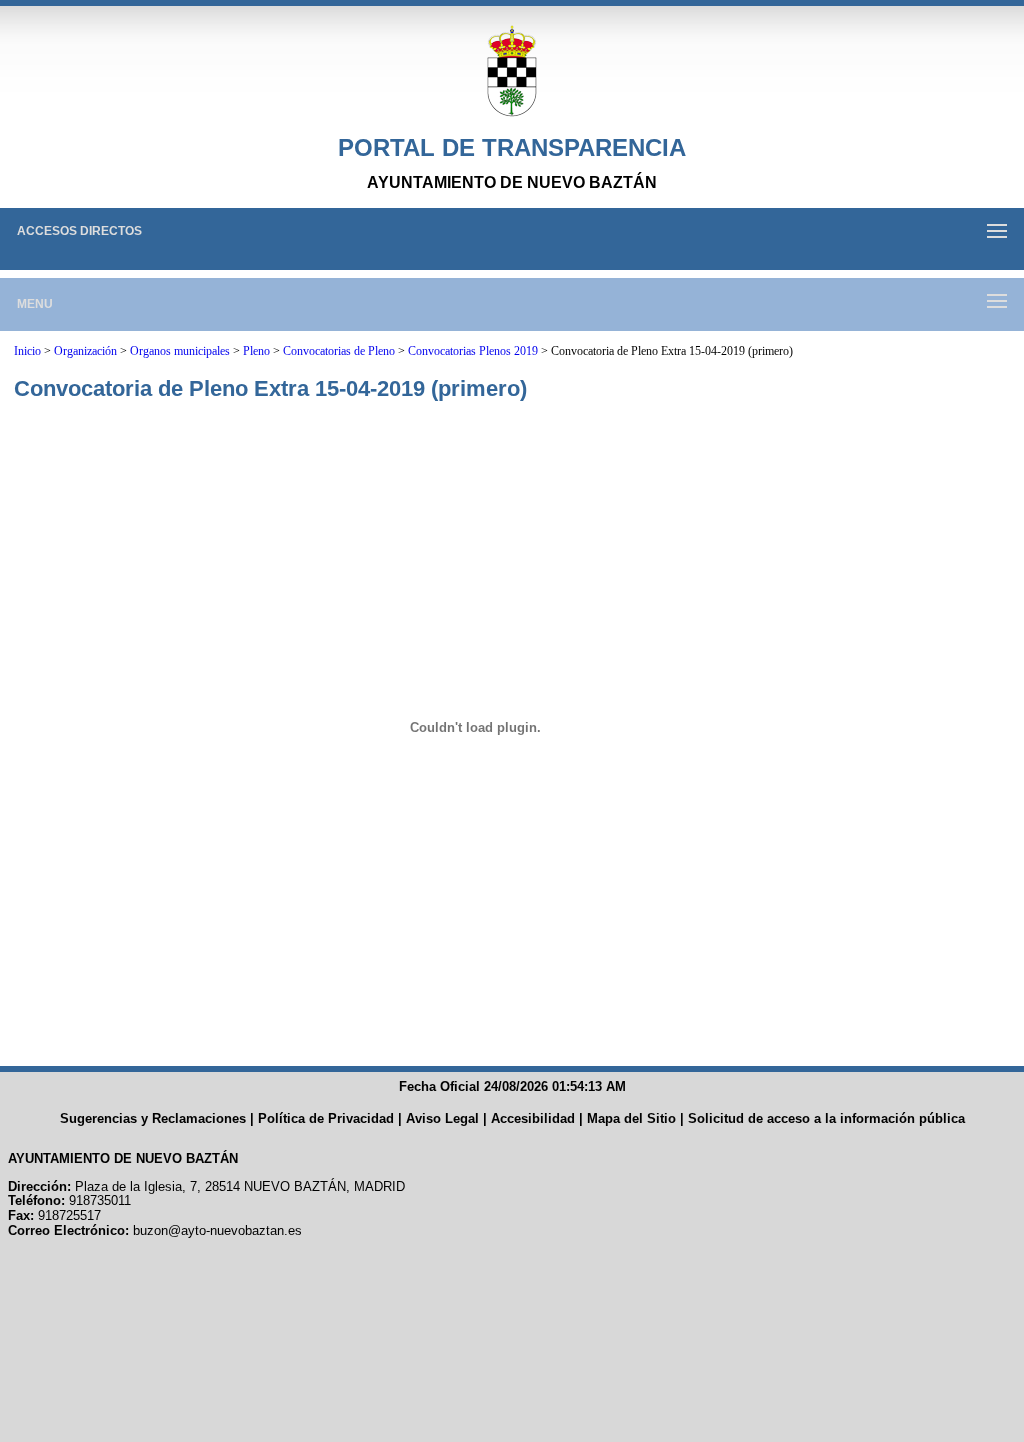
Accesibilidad (533, 1118)
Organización (85, 351)
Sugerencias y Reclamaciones (153, 1118)
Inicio (27, 351)
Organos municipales (180, 351)
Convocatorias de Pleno (339, 351)
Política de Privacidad (326, 1118)
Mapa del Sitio (631, 1118)
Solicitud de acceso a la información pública (826, 1118)
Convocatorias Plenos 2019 (473, 351)
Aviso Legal (442, 1118)
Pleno (256, 351)
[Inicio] (512, 72)
